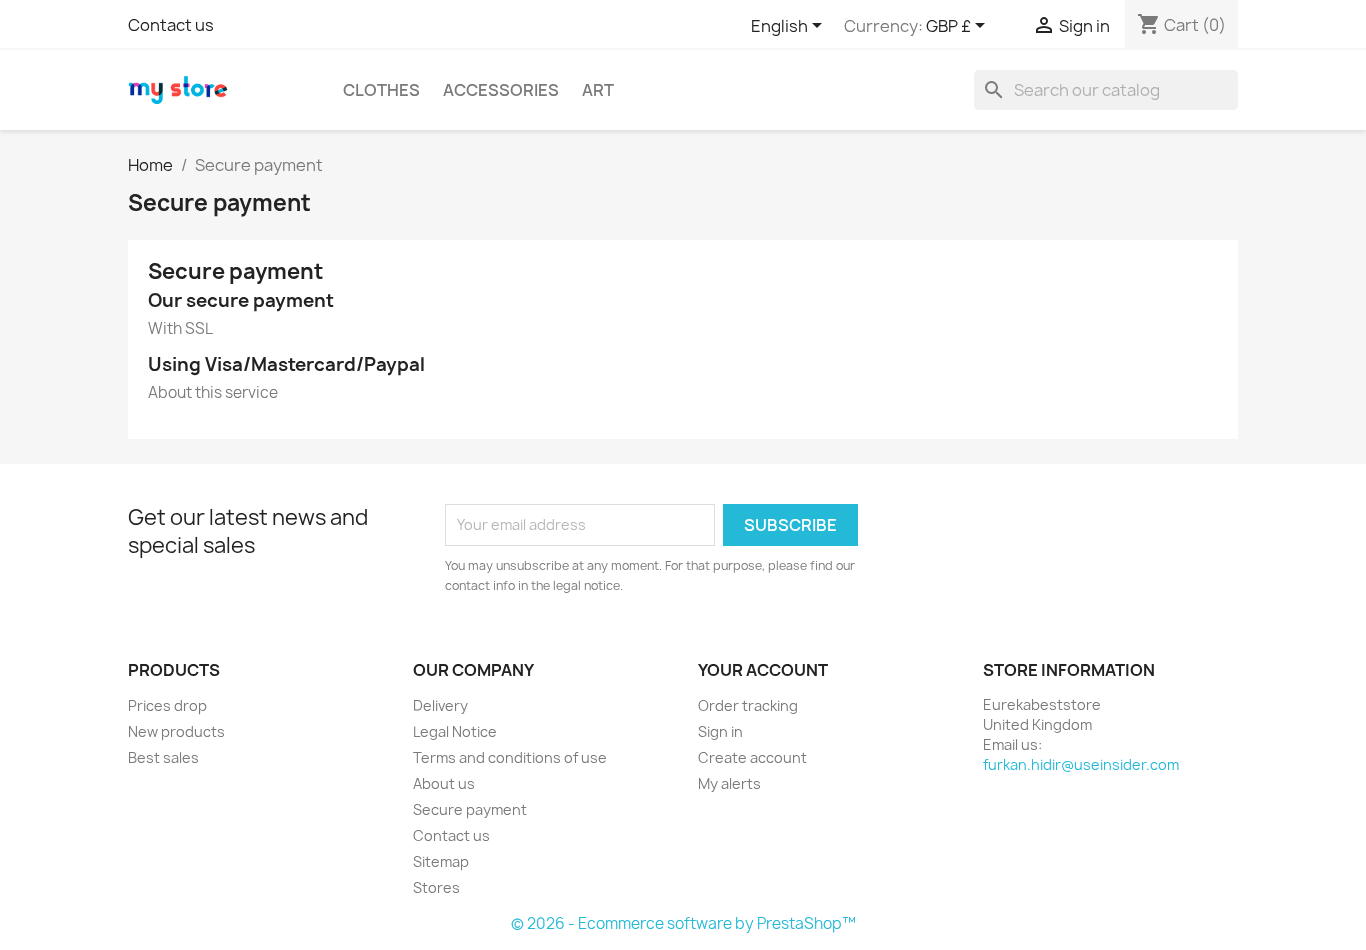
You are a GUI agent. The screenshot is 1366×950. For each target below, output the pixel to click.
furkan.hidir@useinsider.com (1081, 764)
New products (176, 731)
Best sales (163, 757)
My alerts (729, 783)
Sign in (720, 731)
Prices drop (167, 705)
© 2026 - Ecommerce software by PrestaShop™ (683, 923)
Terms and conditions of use (510, 757)
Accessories (501, 90)
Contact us (171, 25)
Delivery (440, 705)
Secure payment (470, 809)
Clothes (381, 90)
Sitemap (441, 861)
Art (598, 90)
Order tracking (748, 705)
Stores (436, 887)
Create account (752, 757)
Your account (763, 670)
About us (444, 783)
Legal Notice (455, 731)
